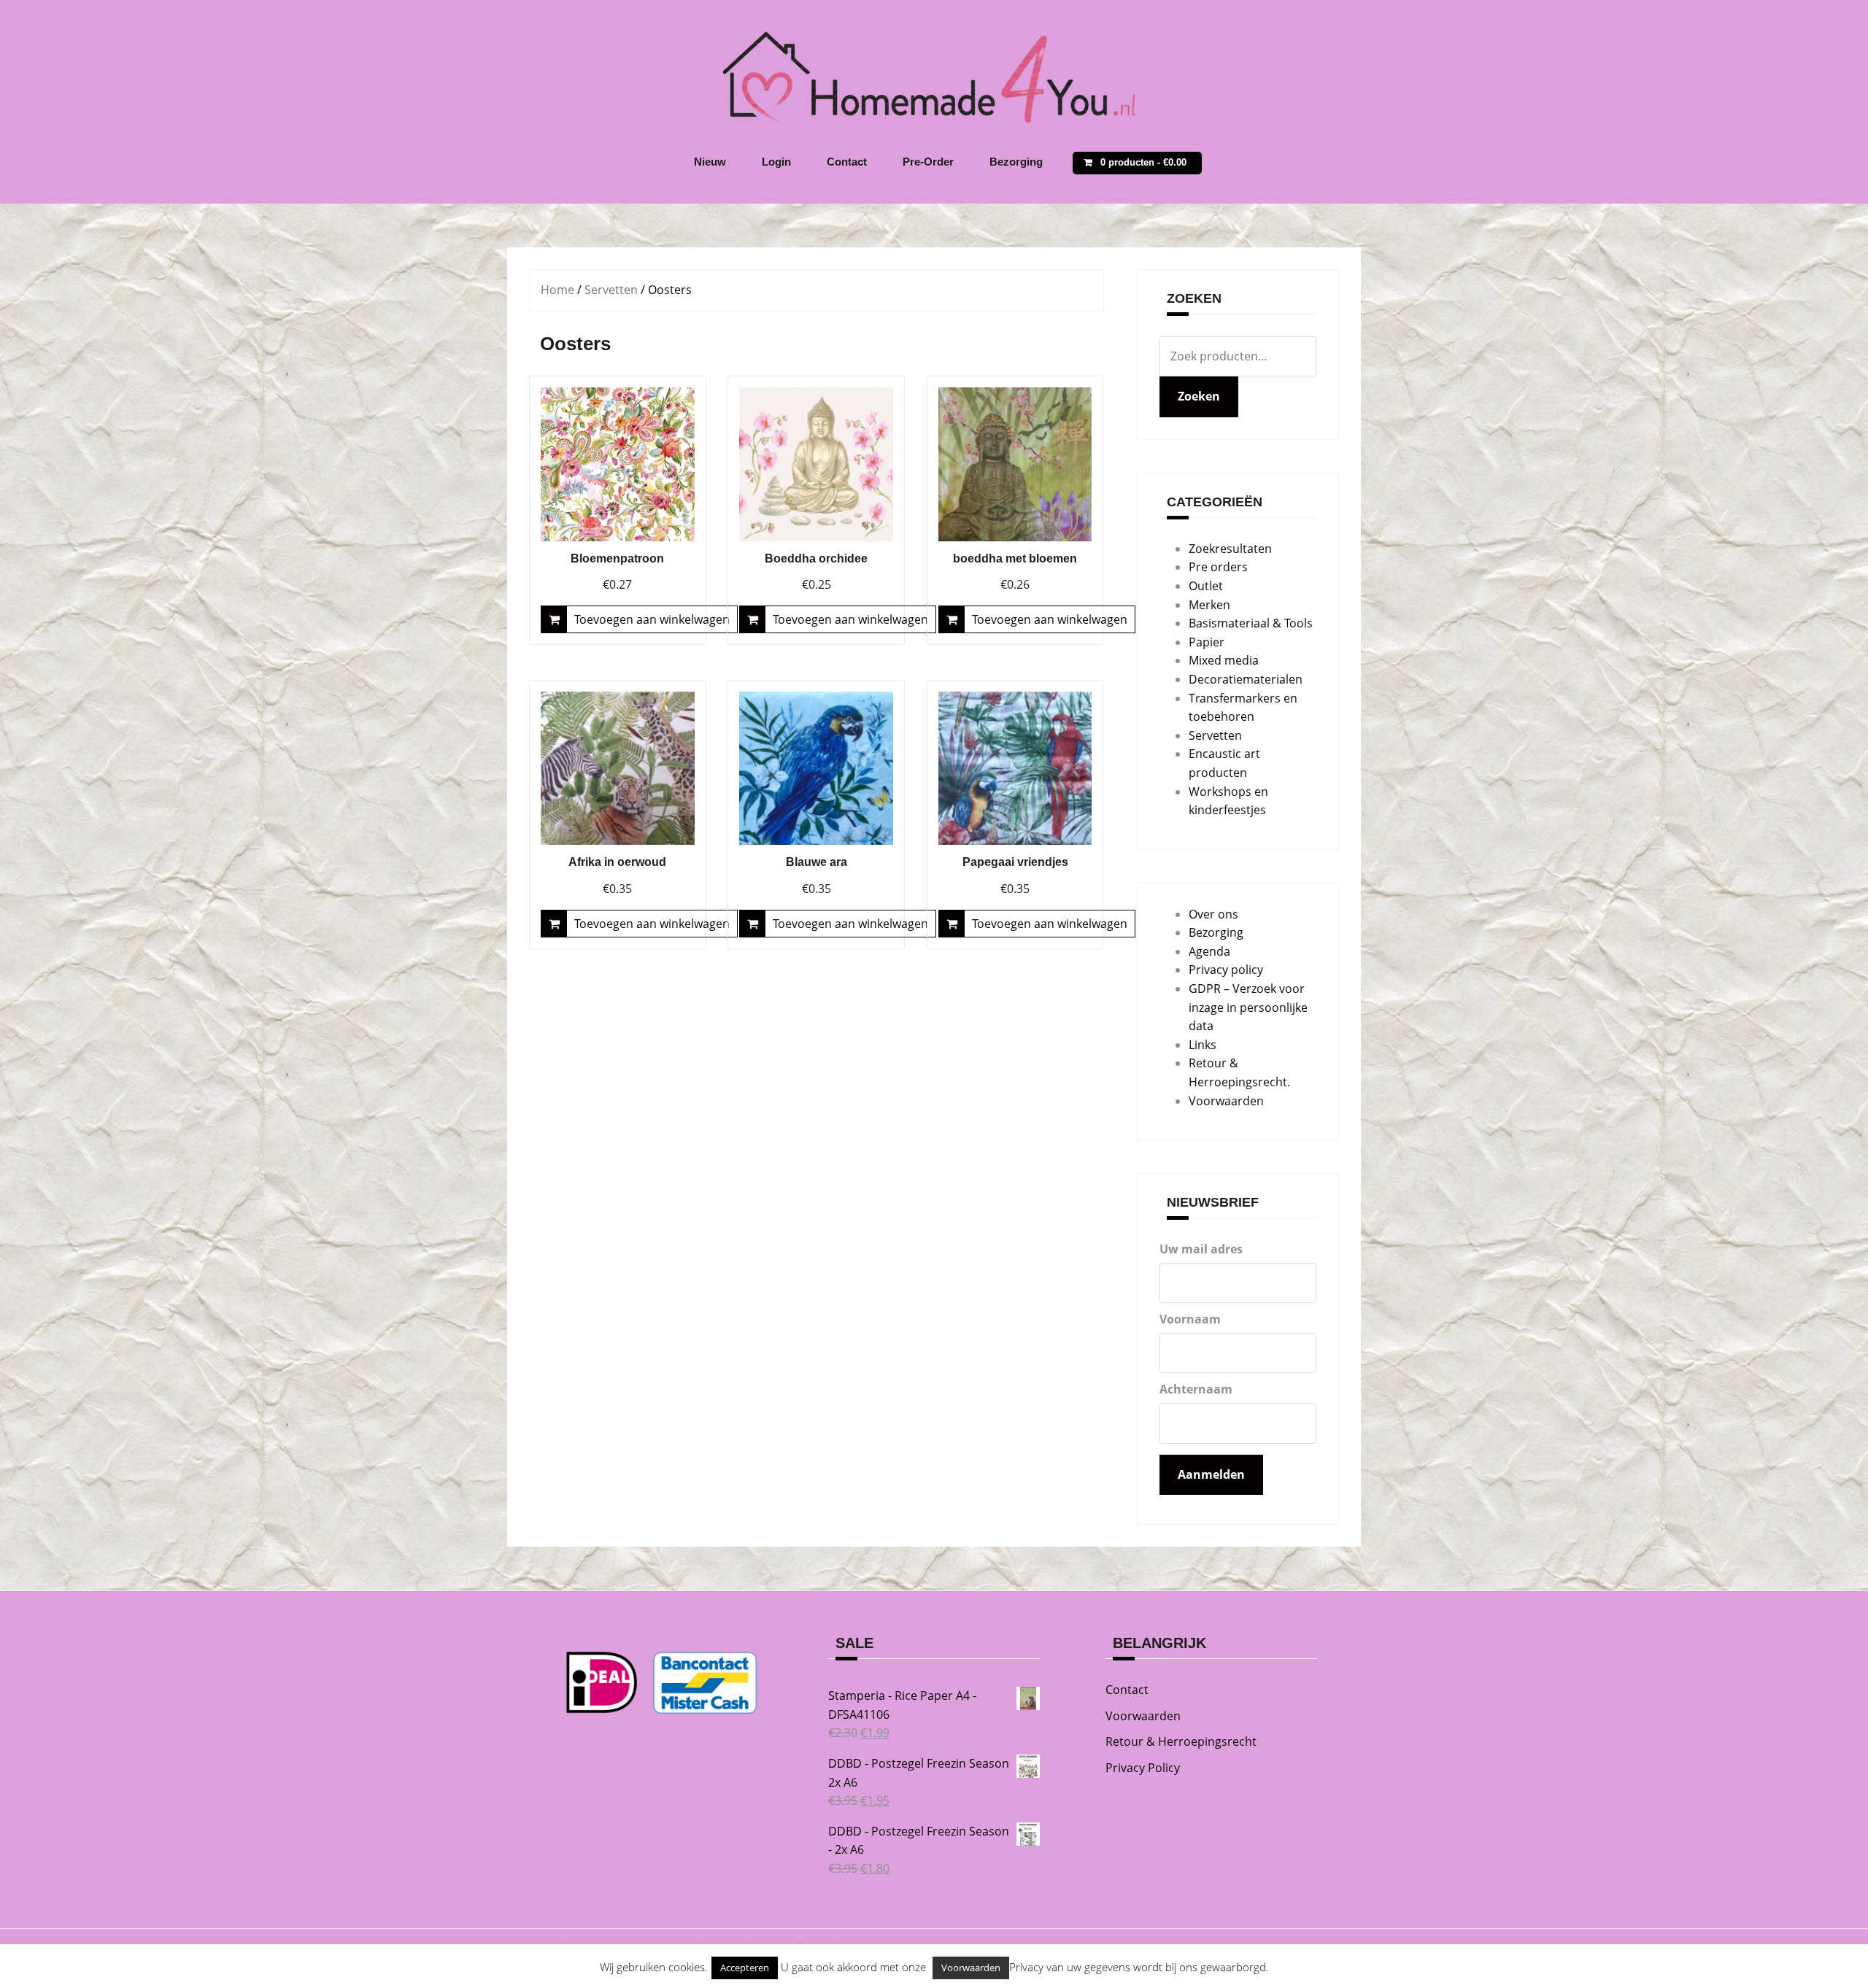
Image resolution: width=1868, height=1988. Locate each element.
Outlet (1206, 586)
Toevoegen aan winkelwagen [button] (652, 619)
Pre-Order (928, 162)
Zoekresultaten (1230, 549)
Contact (847, 162)
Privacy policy (1226, 970)
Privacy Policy (1143, 1768)
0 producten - (1143, 162)
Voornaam (1190, 1319)
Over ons (1213, 914)
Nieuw (710, 162)
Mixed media (1224, 660)
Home (557, 290)
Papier (1207, 642)
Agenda (1209, 951)
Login (776, 162)
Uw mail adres (1201, 1249)
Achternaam (1196, 1389)
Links (1203, 1045)
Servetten (611, 290)
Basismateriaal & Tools (1251, 623)
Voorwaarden (1226, 1101)
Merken (1209, 605)
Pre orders (1218, 567)
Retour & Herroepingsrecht (1181, 1741)
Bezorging (1016, 162)
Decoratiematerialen (1246, 679)
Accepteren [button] (745, 1968)
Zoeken (1199, 396)
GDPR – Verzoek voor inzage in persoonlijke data (1248, 1007)
